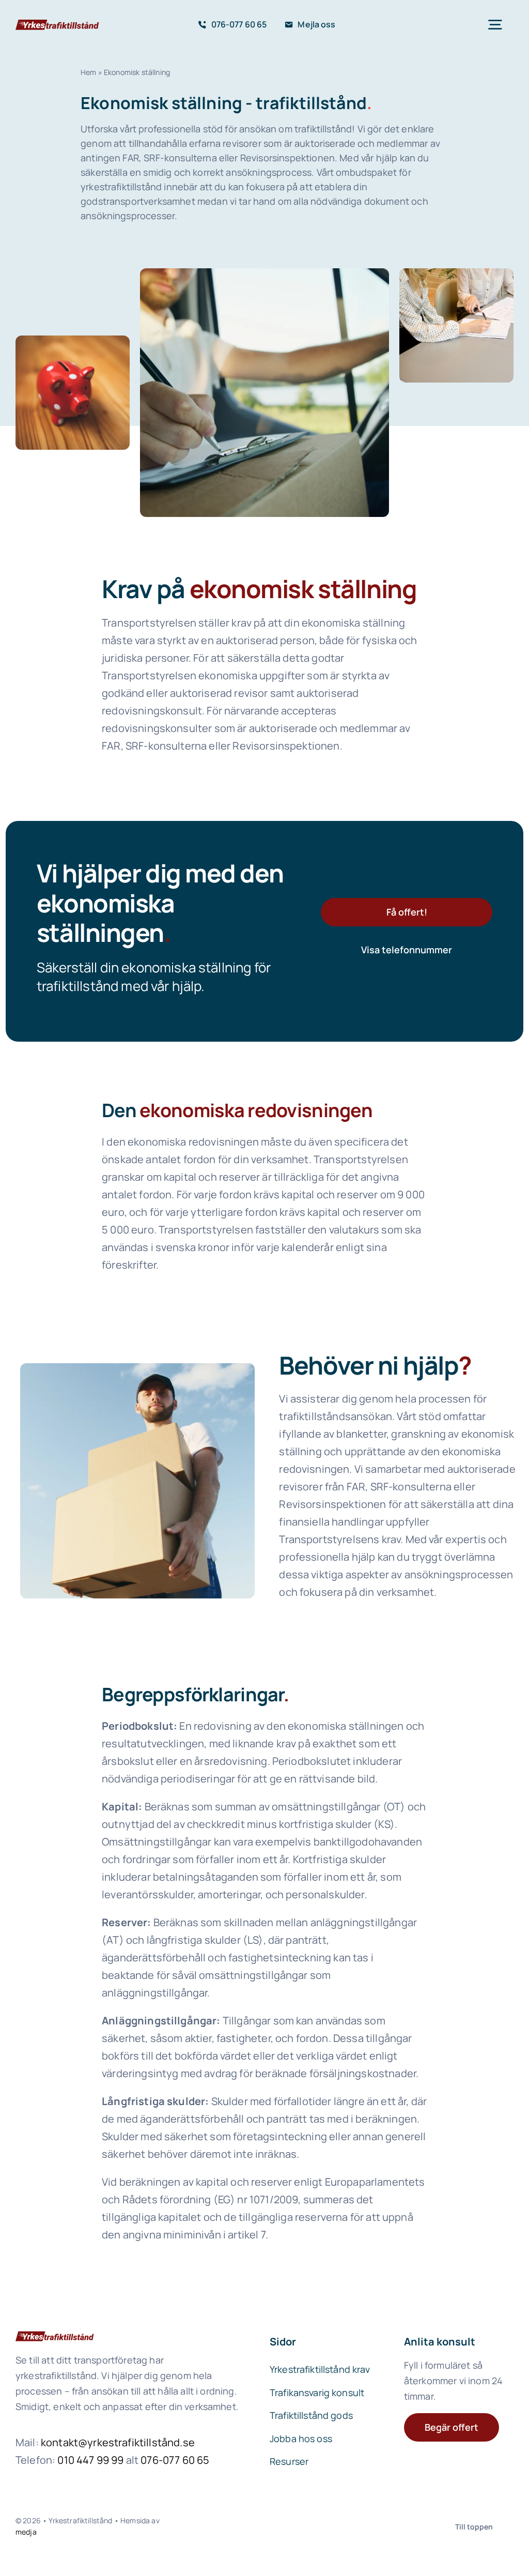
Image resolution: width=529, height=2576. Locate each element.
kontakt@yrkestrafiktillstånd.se (118, 2442)
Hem (88, 72)
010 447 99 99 (90, 2460)
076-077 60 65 (175, 2460)
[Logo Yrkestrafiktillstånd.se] (57, 24)
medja (26, 2532)
